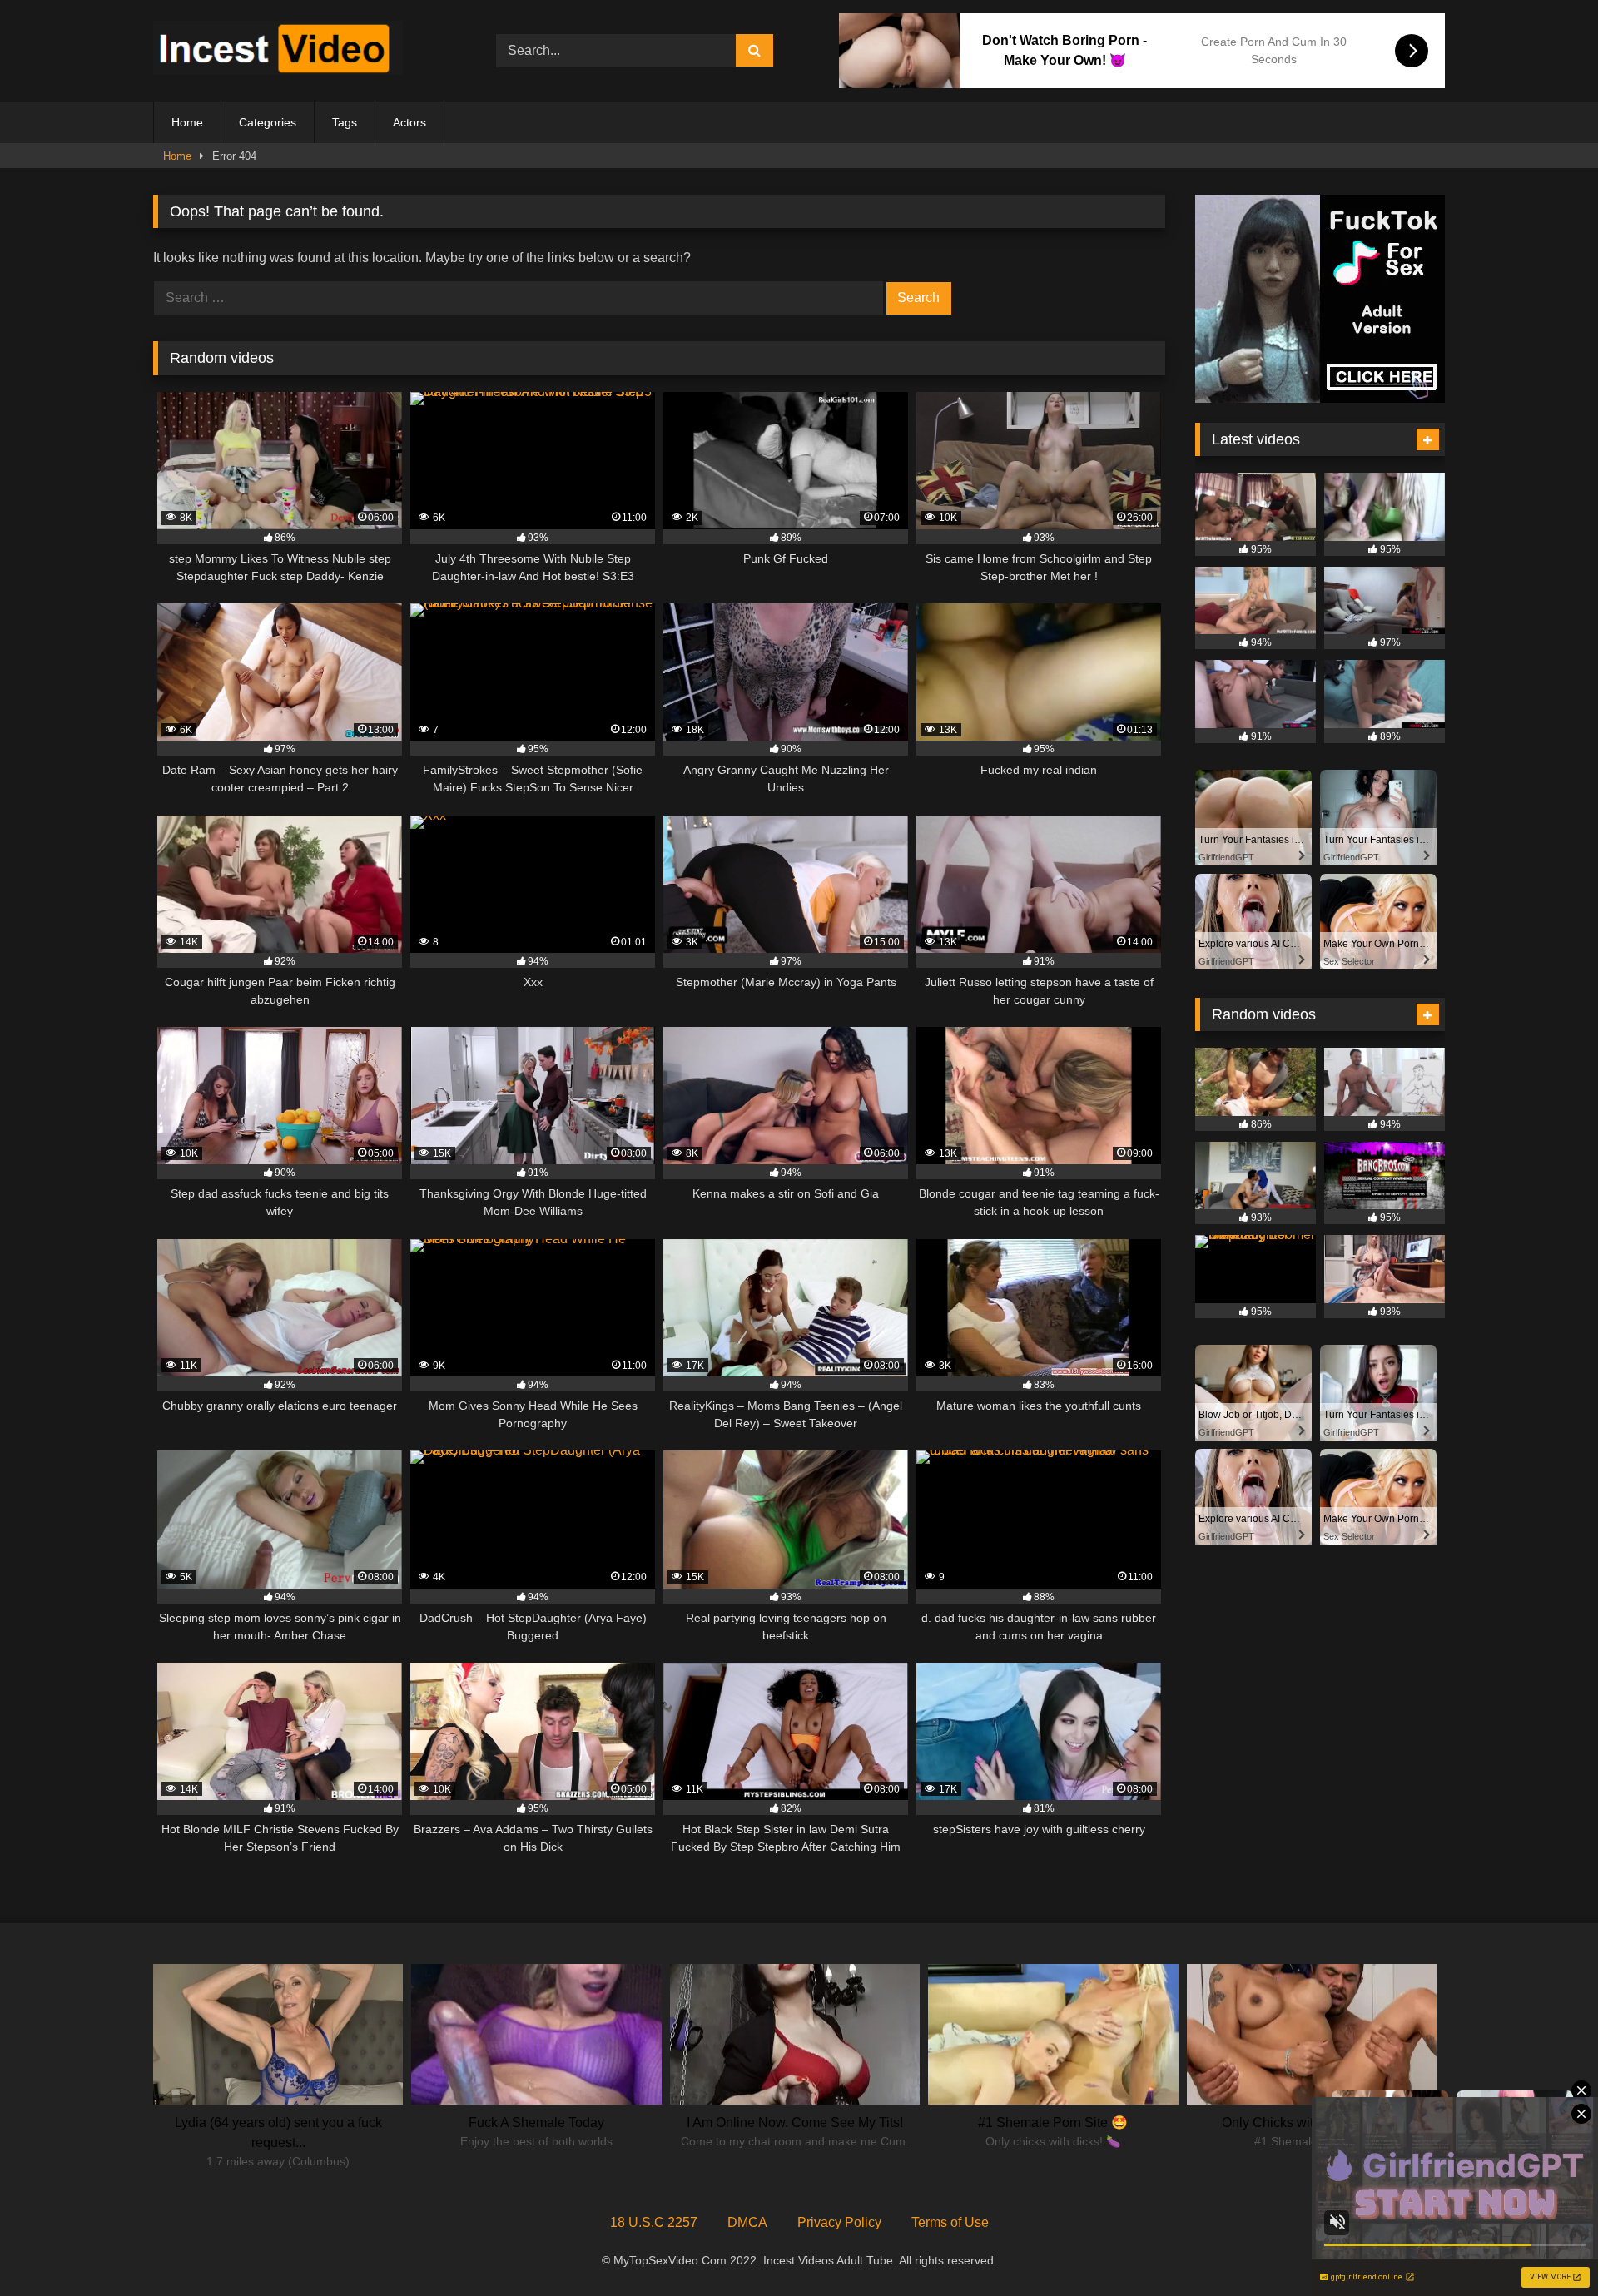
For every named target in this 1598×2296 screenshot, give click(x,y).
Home (187, 122)
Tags (345, 122)
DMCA (747, 2222)
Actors (409, 122)
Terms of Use (950, 2222)
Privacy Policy (839, 2222)
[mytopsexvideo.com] (278, 51)
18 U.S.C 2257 (654, 2222)
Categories (268, 122)
